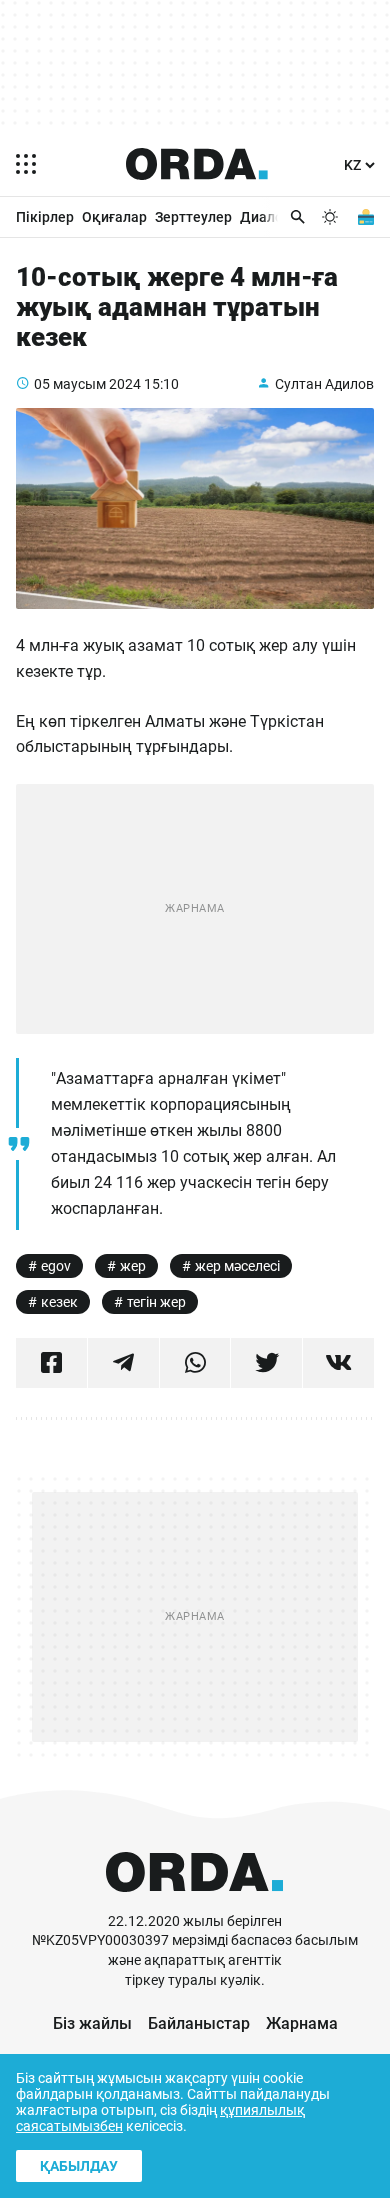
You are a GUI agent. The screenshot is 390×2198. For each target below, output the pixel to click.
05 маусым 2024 (87, 384)
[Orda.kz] (194, 1902)
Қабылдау (79, 2166)
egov (56, 1266)
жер (133, 1266)
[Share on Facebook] (51, 1363)
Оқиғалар (114, 217)
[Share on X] (266, 1363)
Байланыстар (199, 2023)
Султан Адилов (324, 384)
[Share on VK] (338, 1363)
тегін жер (156, 1302)
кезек (59, 1302)
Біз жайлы (92, 2023)
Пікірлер (45, 217)
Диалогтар (276, 217)
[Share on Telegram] (123, 1363)
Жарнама (302, 2023)
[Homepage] (197, 164)
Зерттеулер (193, 217)
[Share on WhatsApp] (195, 1363)
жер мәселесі (237, 1266)
